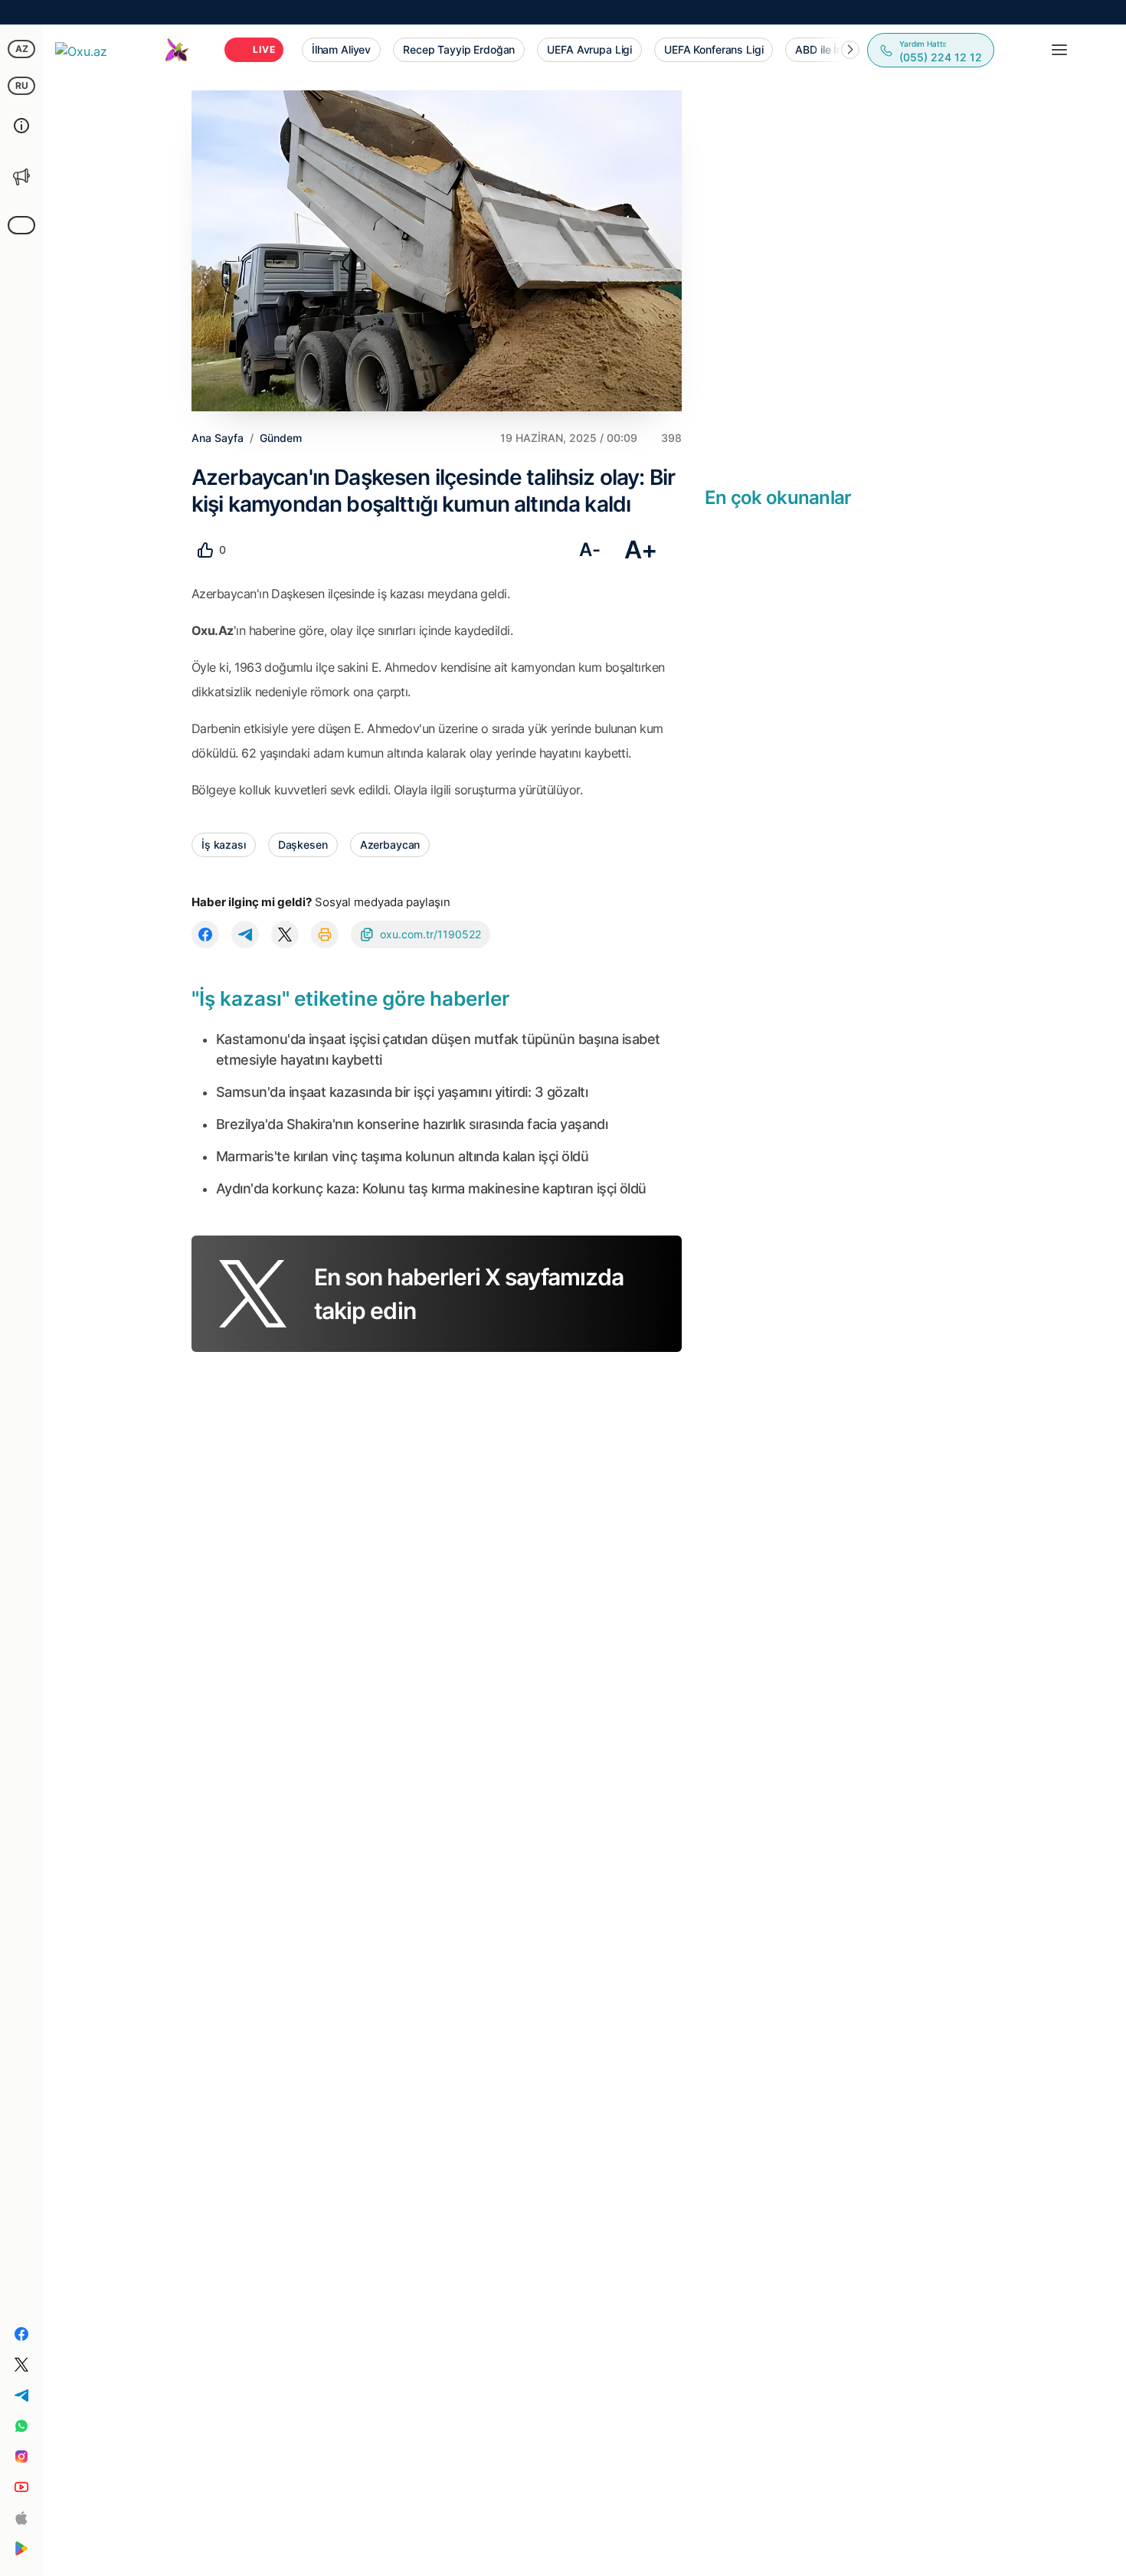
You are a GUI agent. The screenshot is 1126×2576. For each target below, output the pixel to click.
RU (22, 85)
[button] (850, 50)
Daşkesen (303, 844)
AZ (22, 49)
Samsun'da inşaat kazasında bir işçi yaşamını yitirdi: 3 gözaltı (402, 1092)
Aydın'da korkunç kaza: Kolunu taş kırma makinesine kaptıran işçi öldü (431, 1188)
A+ (641, 550)
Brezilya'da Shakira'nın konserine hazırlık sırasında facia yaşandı (412, 1124)
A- (589, 550)
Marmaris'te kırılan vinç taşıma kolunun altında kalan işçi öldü (402, 1156)
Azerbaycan (390, 844)
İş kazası (224, 844)
